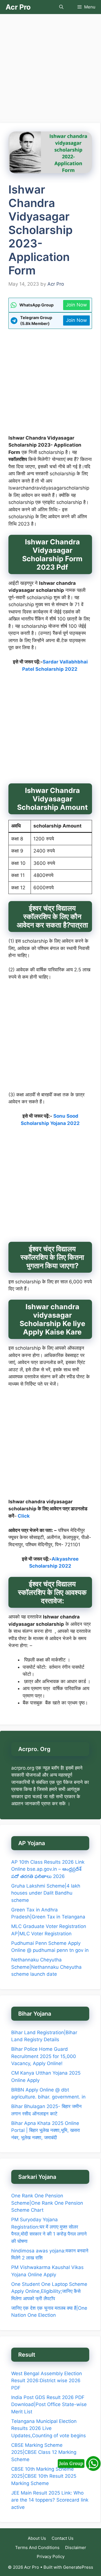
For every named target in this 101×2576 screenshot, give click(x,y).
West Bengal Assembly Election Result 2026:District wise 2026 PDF (47, 2381)
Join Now (76, 305)
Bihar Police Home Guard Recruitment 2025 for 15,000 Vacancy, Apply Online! (44, 2056)
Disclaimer (76, 2547)
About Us (37, 2538)
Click (24, 1516)
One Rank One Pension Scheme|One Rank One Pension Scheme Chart (47, 2203)
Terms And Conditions (37, 2547)
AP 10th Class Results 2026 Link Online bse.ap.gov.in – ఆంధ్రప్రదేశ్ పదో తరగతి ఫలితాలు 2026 (48, 1869)
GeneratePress (78, 2567)
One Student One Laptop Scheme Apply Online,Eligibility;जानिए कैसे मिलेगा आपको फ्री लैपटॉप (49, 2291)
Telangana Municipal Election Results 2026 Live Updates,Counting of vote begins (49, 2428)
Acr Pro (18, 7)
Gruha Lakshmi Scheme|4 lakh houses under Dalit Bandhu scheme (46, 1893)
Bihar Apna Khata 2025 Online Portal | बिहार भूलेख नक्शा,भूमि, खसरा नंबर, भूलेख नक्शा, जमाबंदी (46, 2130)
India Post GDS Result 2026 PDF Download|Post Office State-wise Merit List (49, 2405)
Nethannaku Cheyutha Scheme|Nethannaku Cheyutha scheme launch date (46, 1967)
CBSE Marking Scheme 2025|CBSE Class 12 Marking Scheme (44, 2452)
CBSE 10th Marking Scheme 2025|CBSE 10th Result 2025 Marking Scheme (44, 2476)
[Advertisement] (50, 70)
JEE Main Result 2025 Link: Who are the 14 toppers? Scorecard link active (50, 2500)
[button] (61, 7)
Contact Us (63, 2538)
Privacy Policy (51, 2556)
